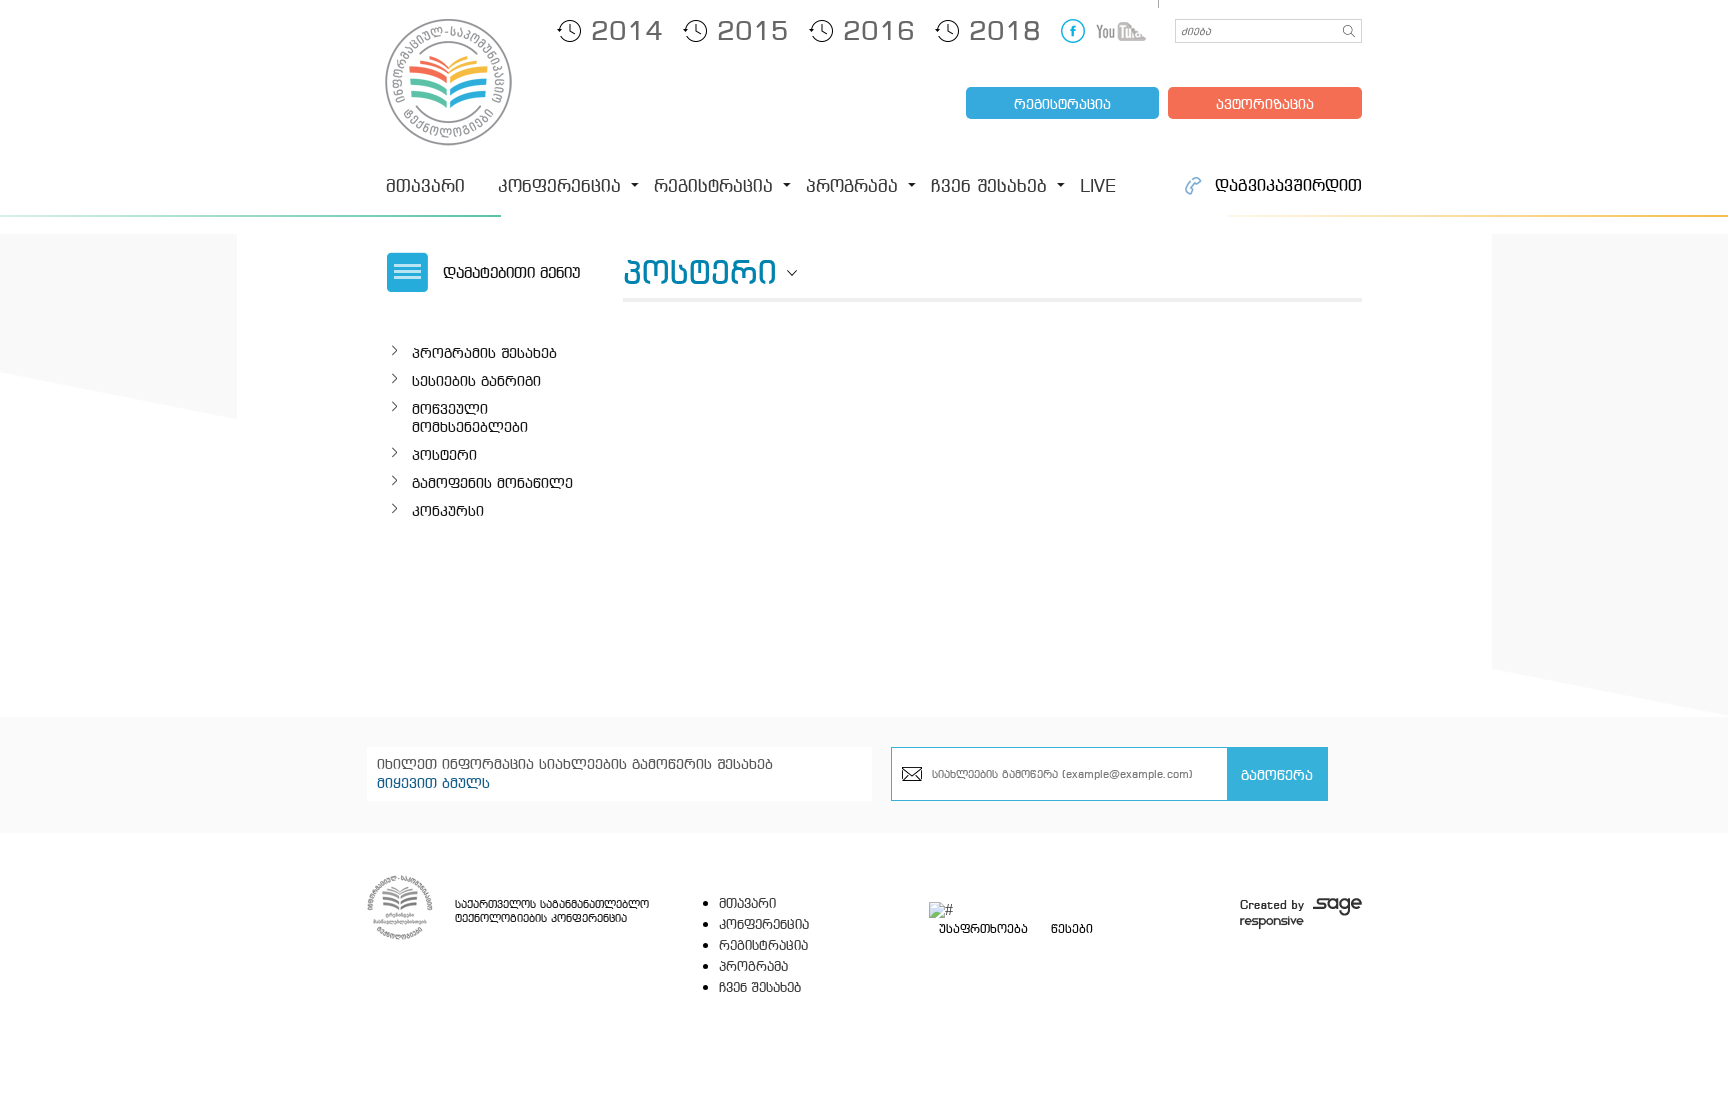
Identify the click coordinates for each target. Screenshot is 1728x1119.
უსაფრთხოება (983, 929)
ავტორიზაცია (1265, 103)
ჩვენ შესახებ (989, 185)
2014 (627, 30)
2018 (1005, 30)
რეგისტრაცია (1062, 103)
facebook (1073, 31)
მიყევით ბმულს (433, 782)
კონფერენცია (559, 185)
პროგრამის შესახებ (484, 352)
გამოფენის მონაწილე (492, 482)
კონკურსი (448, 510)
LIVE (1098, 185)
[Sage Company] (1301, 914)
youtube (1121, 31)
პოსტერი (444, 454)
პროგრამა (852, 185)
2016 (879, 30)
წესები (1072, 929)
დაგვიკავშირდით (1288, 186)
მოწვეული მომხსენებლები (470, 417)
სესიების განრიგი (476, 380)
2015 (753, 30)
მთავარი (425, 185)
